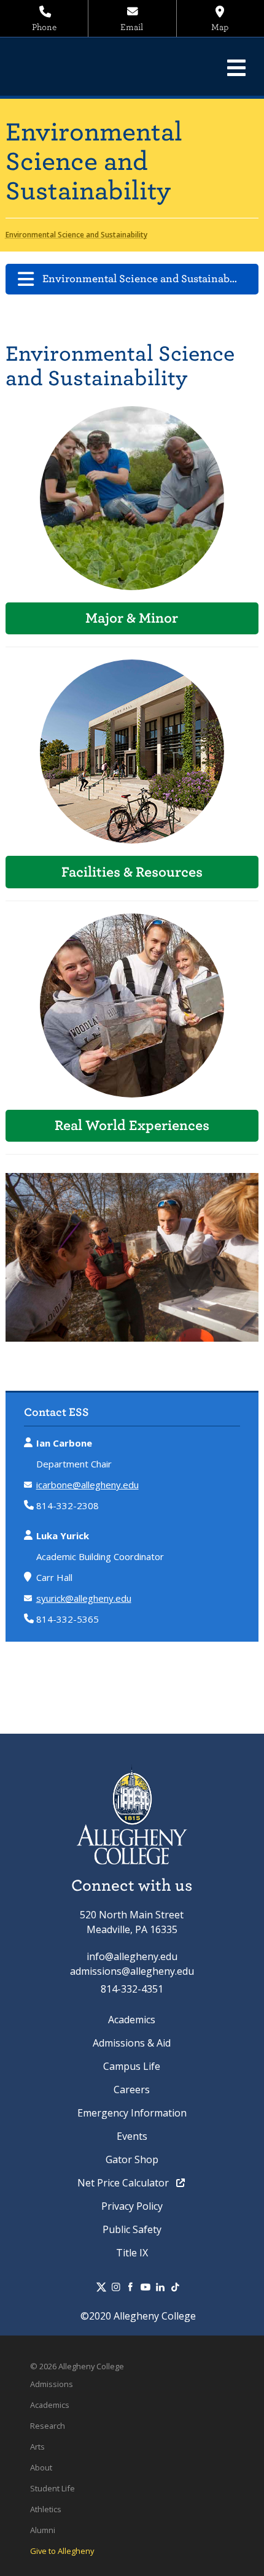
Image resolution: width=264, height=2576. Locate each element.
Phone (44, 27)
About (41, 2467)
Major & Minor (132, 618)
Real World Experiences (132, 1125)
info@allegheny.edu (132, 1956)
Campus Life (132, 2066)
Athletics (46, 2509)
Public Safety (132, 2229)
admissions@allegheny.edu (132, 1971)
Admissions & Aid (132, 2043)
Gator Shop (132, 2159)
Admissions (52, 2384)
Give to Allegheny (62, 2551)
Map (220, 27)
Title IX (132, 2253)
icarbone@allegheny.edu (87, 1485)
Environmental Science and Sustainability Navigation (151, 279)
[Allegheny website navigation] (236, 67)
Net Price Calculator (124, 2183)
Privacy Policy (132, 2206)
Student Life (52, 2488)
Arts (37, 2447)
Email (132, 27)
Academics (132, 2020)
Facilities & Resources (132, 872)
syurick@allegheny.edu (84, 1598)
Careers (132, 2090)
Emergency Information (132, 2113)
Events (132, 2136)
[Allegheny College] (95, 67)
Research (48, 2426)
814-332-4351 (132, 1989)
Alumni (43, 2530)
